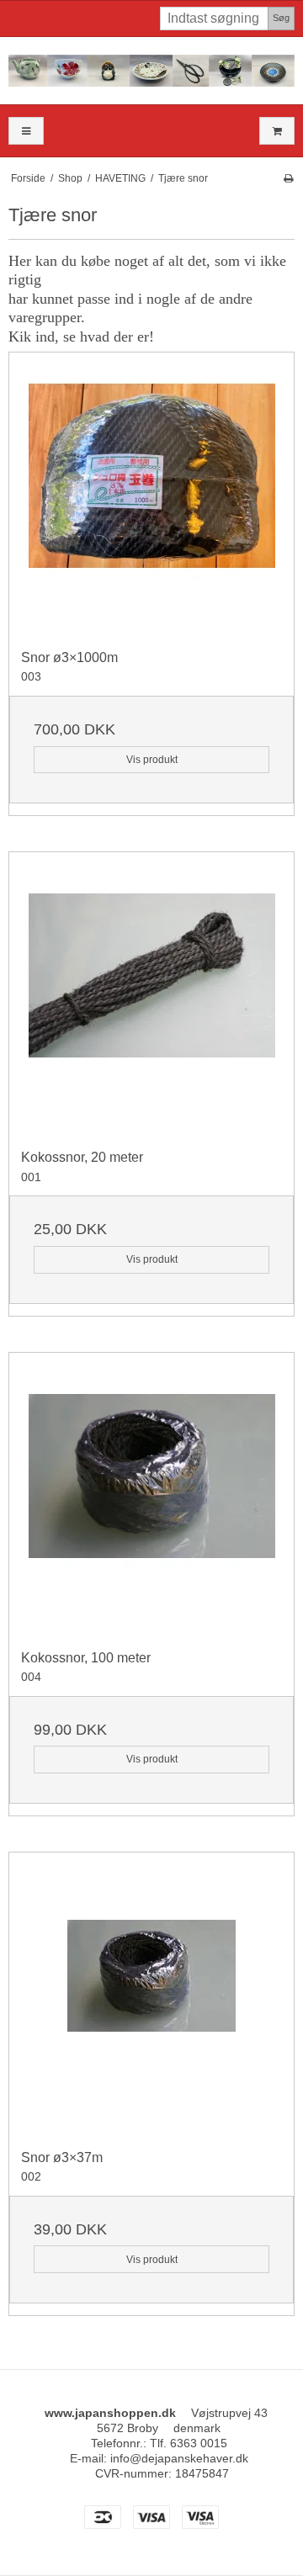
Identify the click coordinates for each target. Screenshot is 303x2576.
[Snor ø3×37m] (151, 1995)
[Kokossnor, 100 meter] (151, 1495)
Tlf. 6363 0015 (189, 2443)
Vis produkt (152, 760)
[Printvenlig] (288, 178)
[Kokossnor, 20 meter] (151, 994)
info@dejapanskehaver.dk (179, 2458)
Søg (281, 18)
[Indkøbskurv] (277, 131)
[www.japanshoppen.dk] (151, 71)
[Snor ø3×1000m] (151, 495)
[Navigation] (26, 131)
